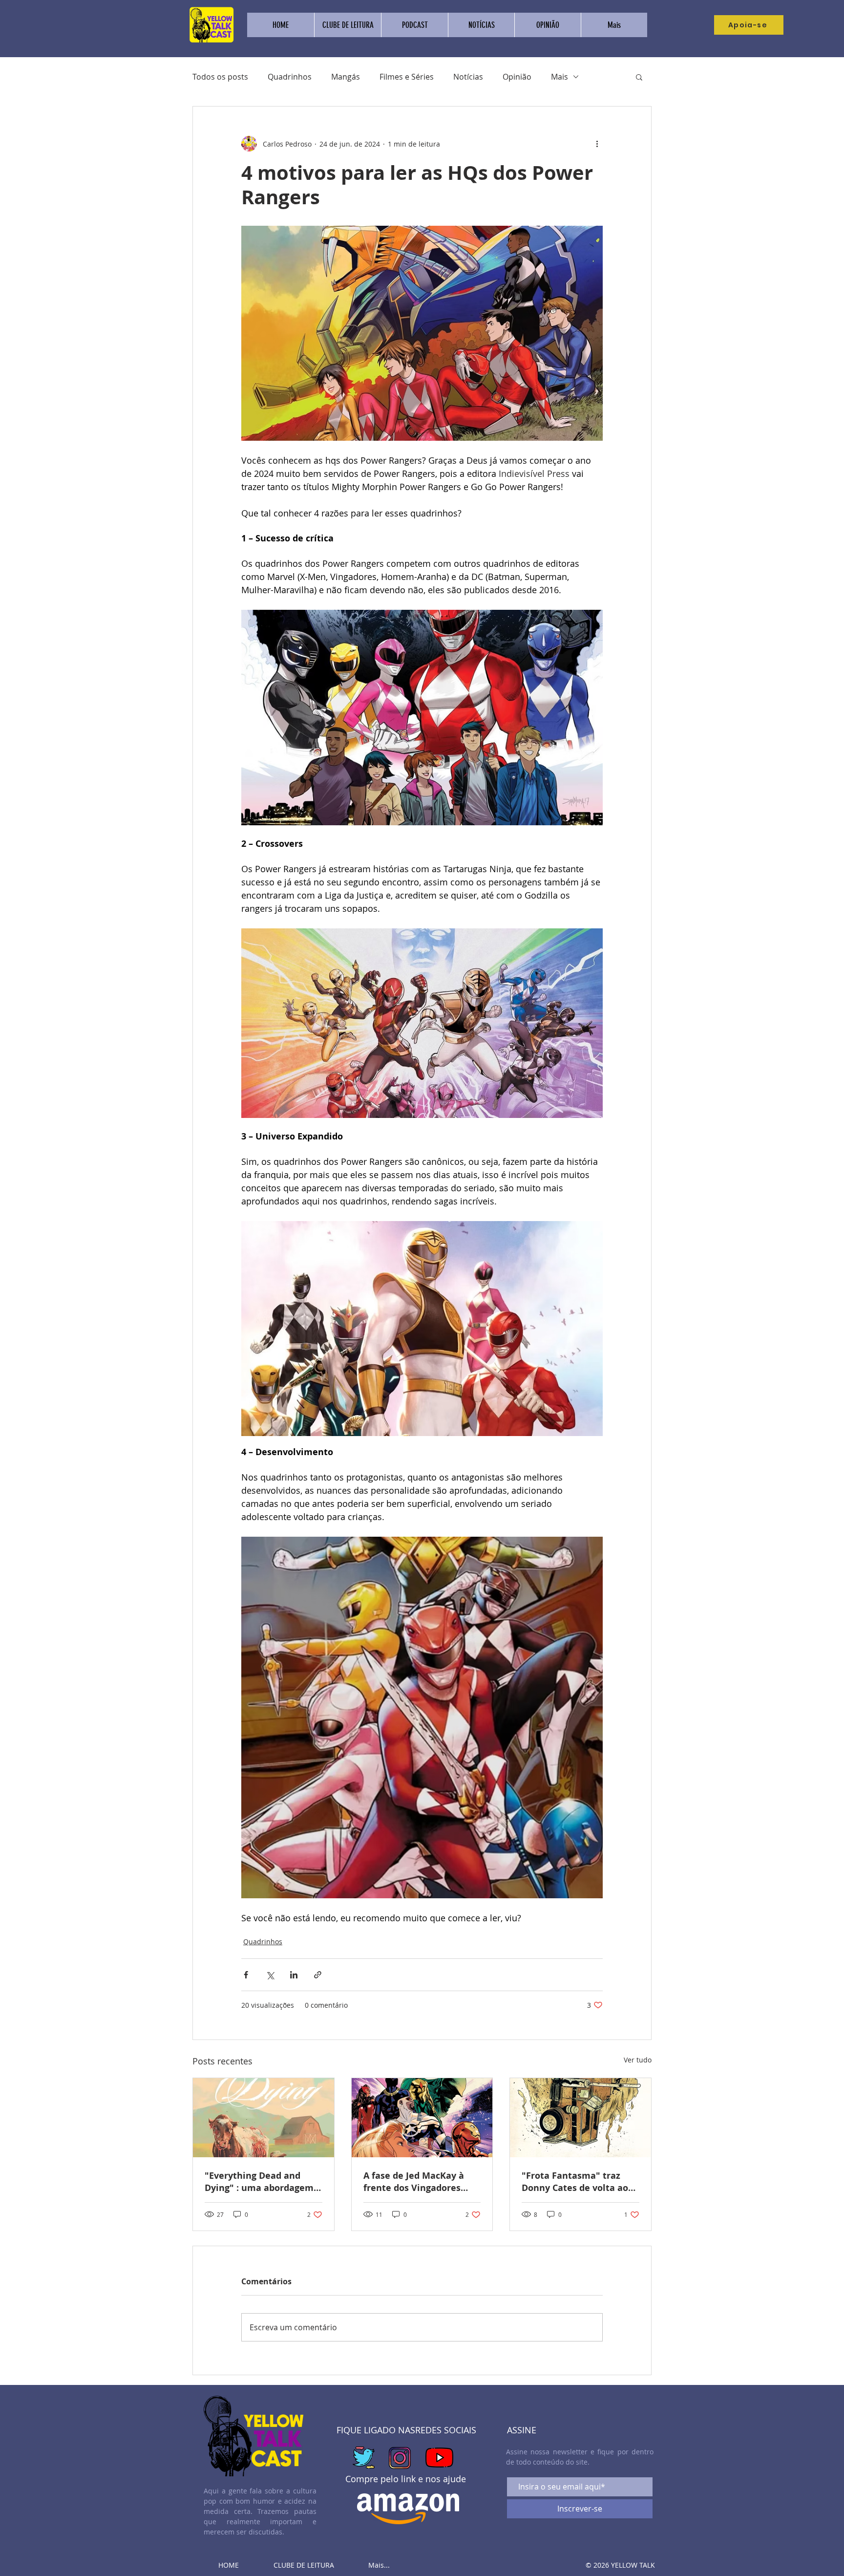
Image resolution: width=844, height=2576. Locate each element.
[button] (639, 77)
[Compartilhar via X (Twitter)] (270, 1975)
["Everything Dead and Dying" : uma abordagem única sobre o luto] (264, 2118)
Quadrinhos (290, 77)
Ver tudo (638, 2060)
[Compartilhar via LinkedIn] (294, 1975)
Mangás (346, 77)
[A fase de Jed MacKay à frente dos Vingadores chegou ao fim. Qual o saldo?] (422, 2118)
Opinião (517, 77)
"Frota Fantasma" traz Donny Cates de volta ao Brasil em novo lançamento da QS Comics (579, 2182)
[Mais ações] (597, 144)
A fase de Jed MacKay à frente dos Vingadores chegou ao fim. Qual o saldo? (414, 2182)
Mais (559, 77)
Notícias (468, 77)
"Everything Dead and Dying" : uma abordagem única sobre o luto (259, 2182)
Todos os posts (220, 77)
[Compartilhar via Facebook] (246, 1975)
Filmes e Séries (407, 77)
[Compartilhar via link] (318, 1975)
